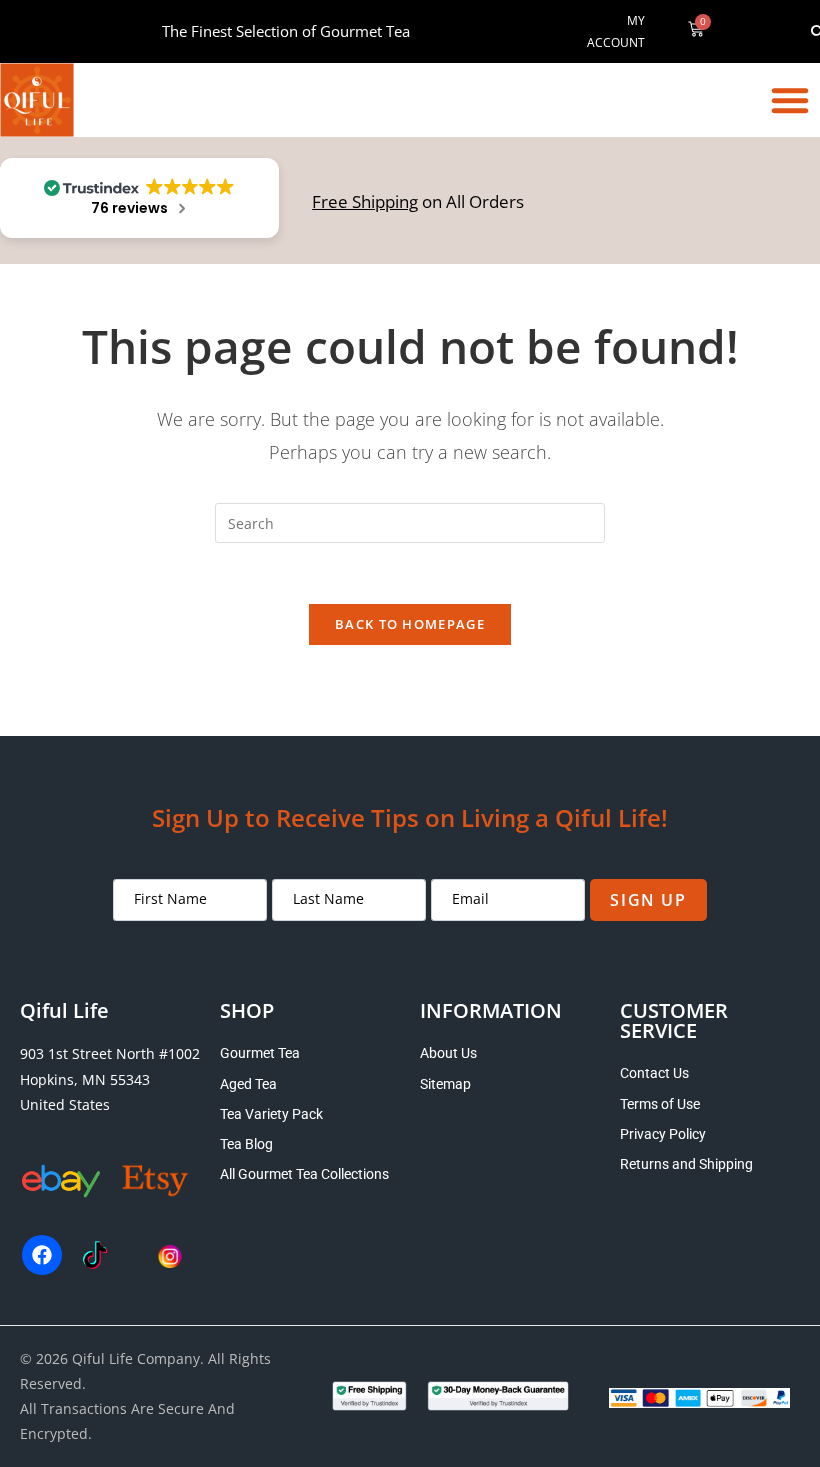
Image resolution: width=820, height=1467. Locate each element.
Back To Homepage (410, 624)
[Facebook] (42, 1255)
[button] (790, 100)
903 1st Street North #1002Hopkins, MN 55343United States (110, 1078)
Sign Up (648, 900)
